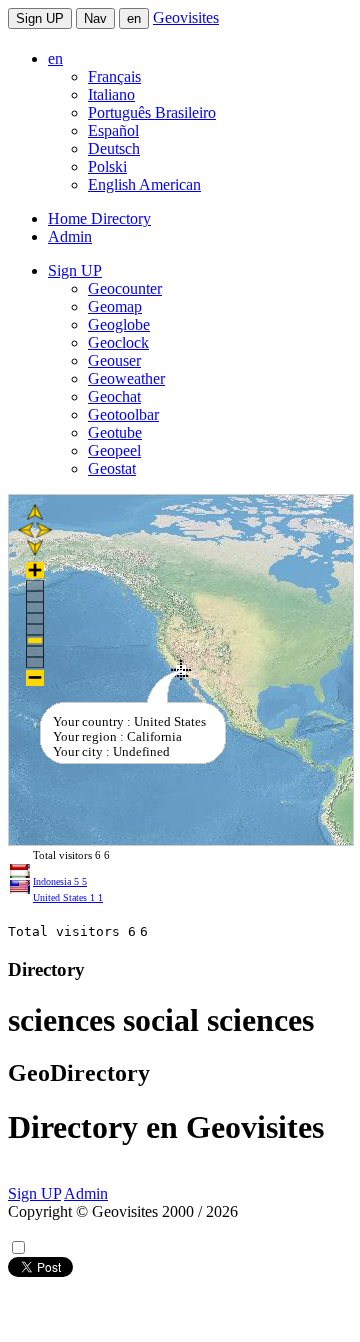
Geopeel (114, 450)
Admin (70, 236)
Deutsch (114, 148)
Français (114, 76)
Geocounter (125, 288)
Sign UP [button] (75, 270)
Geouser (114, 360)
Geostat (112, 468)
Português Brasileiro (152, 112)
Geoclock (118, 342)
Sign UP (40, 18)
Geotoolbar (123, 414)
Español (113, 130)
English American (144, 184)
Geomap (115, 306)
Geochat (114, 396)
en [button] (55, 58)
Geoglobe (119, 324)
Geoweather (126, 378)
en (134, 18)
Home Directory (99, 218)
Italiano (111, 94)
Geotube (115, 432)
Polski (107, 166)
